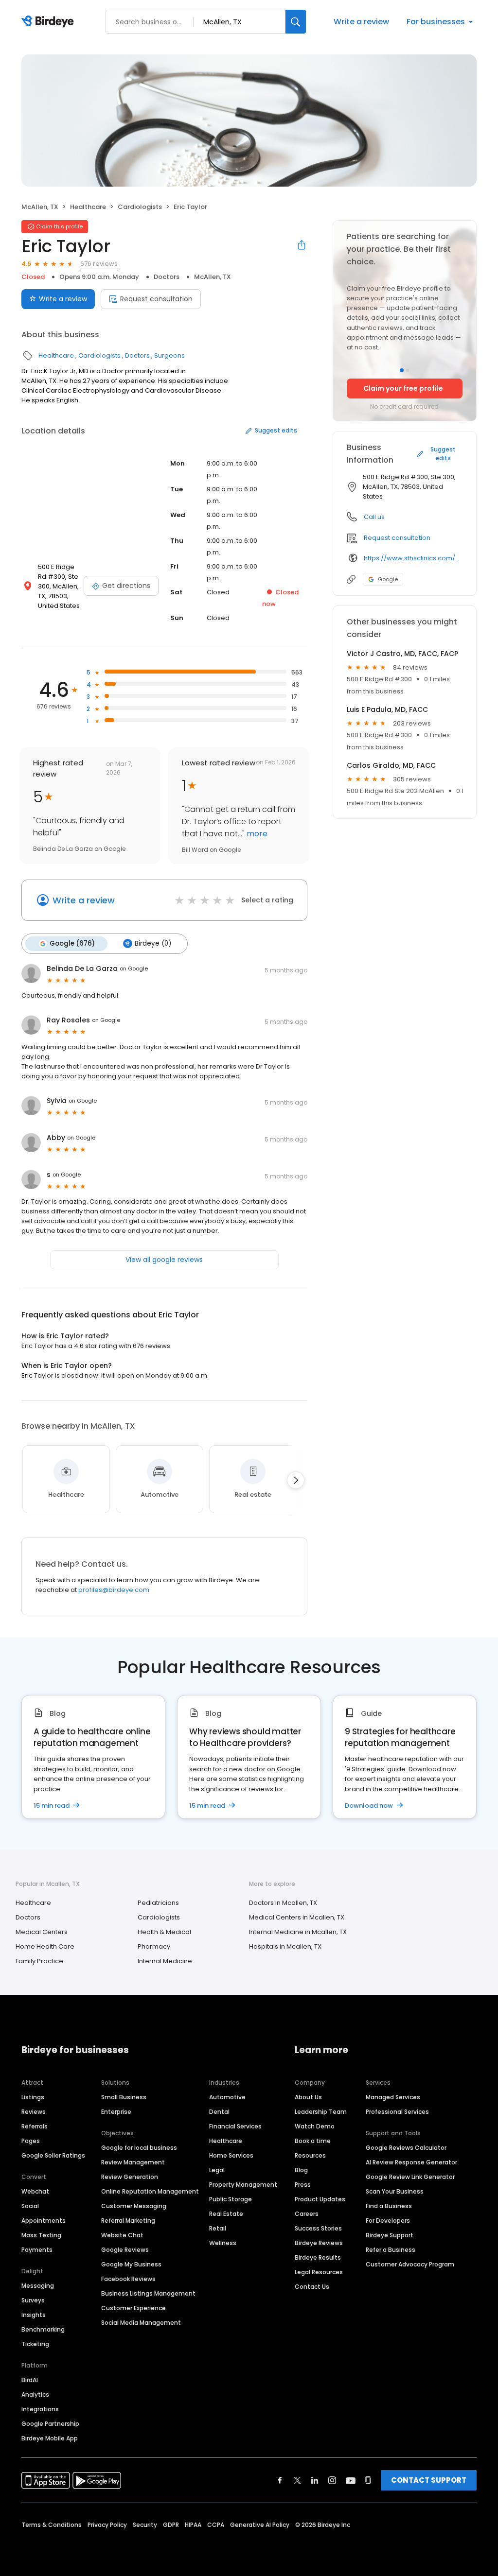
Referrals (35, 2126)
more (256, 834)
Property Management (243, 2185)
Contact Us (312, 2287)
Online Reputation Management (150, 2191)
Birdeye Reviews (319, 2243)
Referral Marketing (128, 2221)
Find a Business (389, 2206)
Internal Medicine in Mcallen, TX (298, 1932)
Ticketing (35, 2344)
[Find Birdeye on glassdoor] (368, 2480)
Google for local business (139, 2148)
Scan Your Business (395, 2191)
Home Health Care (45, 1946)
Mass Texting (41, 2235)
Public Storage (231, 2199)
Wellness (223, 2243)
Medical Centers (42, 1932)
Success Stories (318, 2228)
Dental (219, 2112)
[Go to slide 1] (402, 370)
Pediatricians (158, 1903)
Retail (218, 2228)
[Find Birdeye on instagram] (332, 2480)
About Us (308, 2097)
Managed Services (393, 2097)
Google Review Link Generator (410, 2177)
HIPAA (193, 2525)
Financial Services (235, 2126)
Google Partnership (50, 2424)
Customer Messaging (134, 2206)
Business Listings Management (148, 2293)
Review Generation (130, 2177)
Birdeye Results (318, 2257)
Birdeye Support (390, 2235)
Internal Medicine (165, 1961)
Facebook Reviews (128, 2279)
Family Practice (39, 1961)
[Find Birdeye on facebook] (280, 2480)
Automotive (227, 2097)
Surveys (33, 2300)
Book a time (313, 2141)
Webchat (35, 2191)
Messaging (38, 2286)
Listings (33, 2097)
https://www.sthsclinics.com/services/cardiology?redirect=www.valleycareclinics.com (413, 558)
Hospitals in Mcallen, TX (285, 1946)
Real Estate (226, 2214)
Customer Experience (133, 2308)
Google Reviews (125, 2250)
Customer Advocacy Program (410, 2264)
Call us (374, 517)
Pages (31, 2141)
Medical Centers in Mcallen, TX (297, 1917)
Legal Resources (319, 2272)
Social (30, 2206)
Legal (217, 2170)
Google (388, 579)
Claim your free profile (403, 388)
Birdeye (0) (153, 943)
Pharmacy (154, 1946)
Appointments (44, 2221)
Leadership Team (321, 2112)
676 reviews (99, 264)
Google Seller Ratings (53, 2155)
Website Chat (122, 2235)
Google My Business (131, 2264)
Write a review (361, 22)
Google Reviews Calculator (406, 2148)
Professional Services (397, 2112)
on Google (134, 968)
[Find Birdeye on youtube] (351, 2480)
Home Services (231, 2155)
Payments (37, 2250)
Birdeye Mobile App (50, 2438)
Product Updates (320, 2199)
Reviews (34, 2112)
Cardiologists (140, 207)
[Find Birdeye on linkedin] (315, 2480)
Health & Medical (164, 1932)
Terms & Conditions (52, 2525)
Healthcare (88, 207)
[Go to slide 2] (408, 370)
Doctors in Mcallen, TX (283, 1903)
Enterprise (116, 2112)
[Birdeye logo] (49, 22)
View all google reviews (164, 1260)
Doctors (167, 277)
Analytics (35, 2394)
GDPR (171, 2525)
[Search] (296, 22)
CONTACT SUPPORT (429, 2480)
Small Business (124, 2097)
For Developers (388, 2221)
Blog (301, 2170)
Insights (34, 2315)
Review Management (133, 2162)
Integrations (40, 2409)
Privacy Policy (107, 2525)
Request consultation (156, 299)
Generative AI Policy (260, 2525)
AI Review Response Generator (411, 2162)
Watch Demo (315, 2126)
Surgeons (169, 355)
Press (303, 2185)
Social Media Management (141, 2323)
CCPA (216, 2525)
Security (145, 2525)
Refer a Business (391, 2250)
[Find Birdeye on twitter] (297, 2480)
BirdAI (30, 2380)
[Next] (296, 1480)
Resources (310, 2155)
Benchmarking (43, 2329)
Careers (307, 2214)
